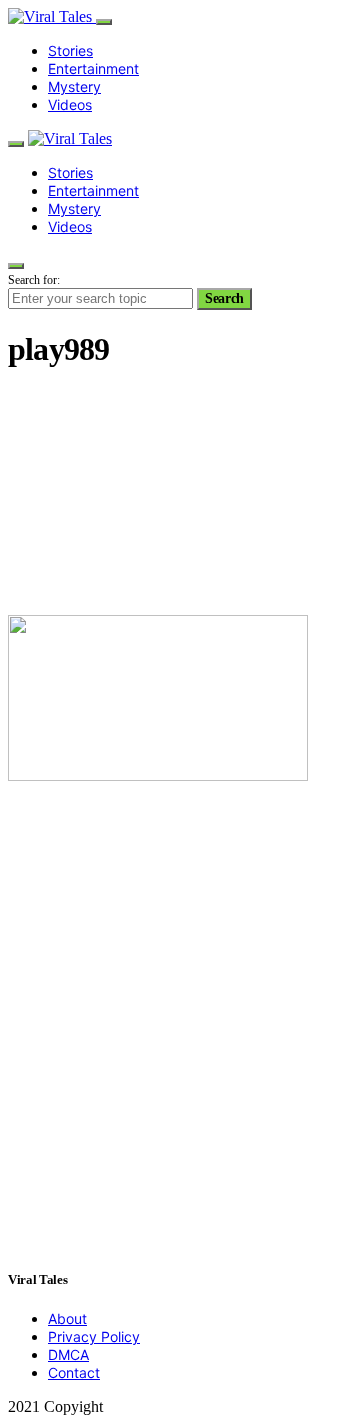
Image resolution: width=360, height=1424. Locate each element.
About (67, 1318)
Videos (70, 104)
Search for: (34, 280)
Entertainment (93, 68)
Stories (70, 50)
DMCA (68, 1354)
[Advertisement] (180, 494)
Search (224, 298)
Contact (74, 1372)
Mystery (74, 86)
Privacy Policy (94, 1336)
